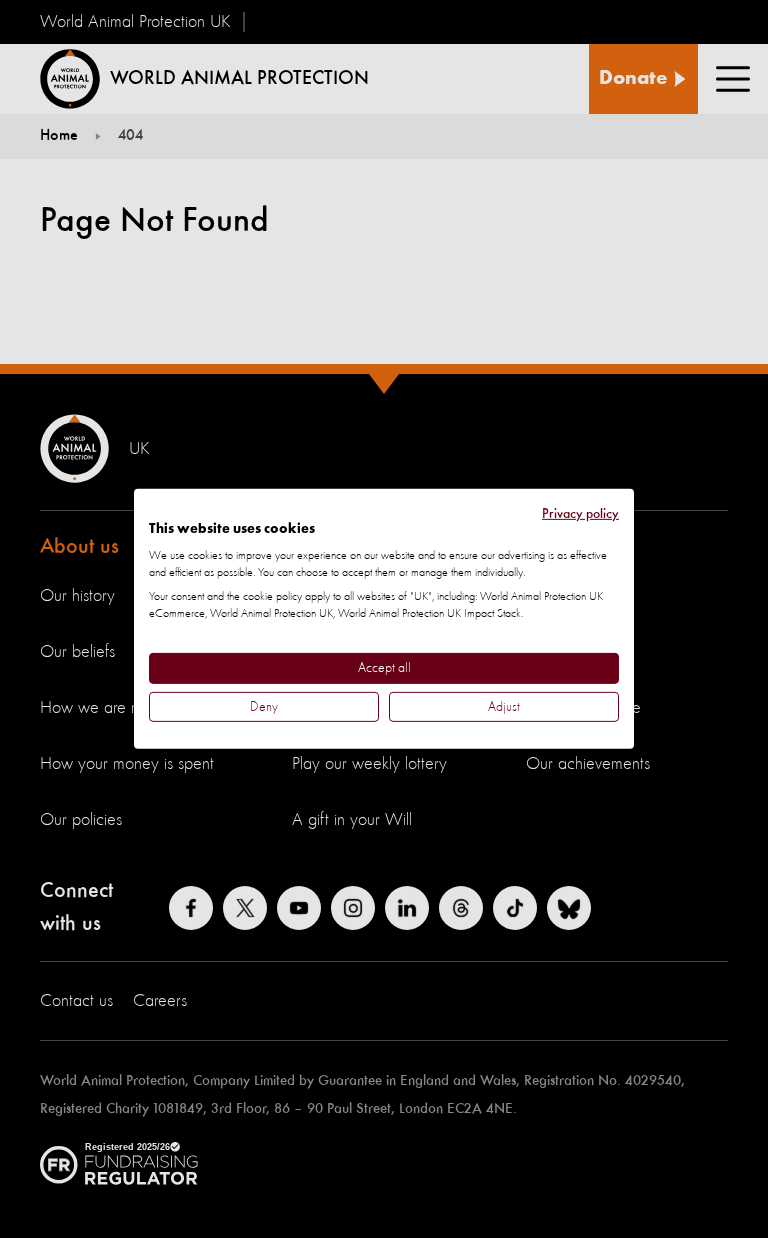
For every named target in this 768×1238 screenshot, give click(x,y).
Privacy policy (580, 514)
